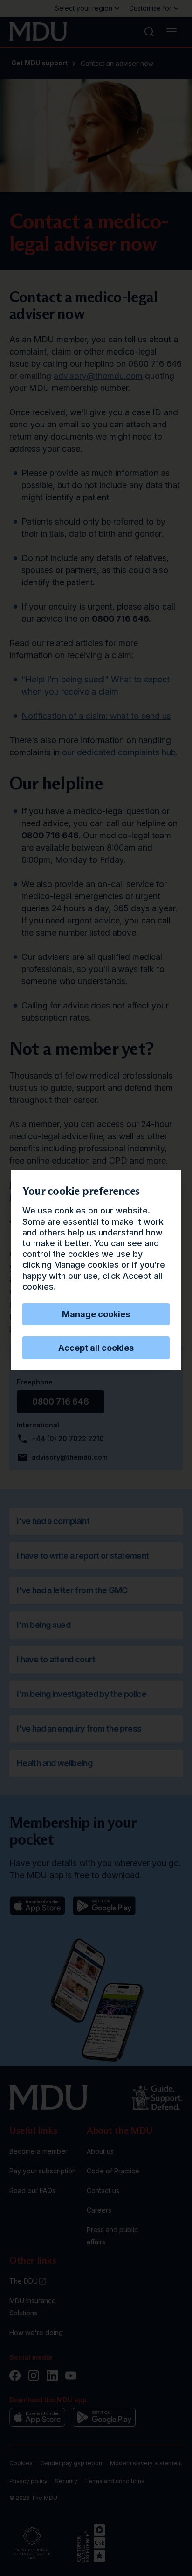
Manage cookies (96, 1314)
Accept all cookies (96, 1348)
